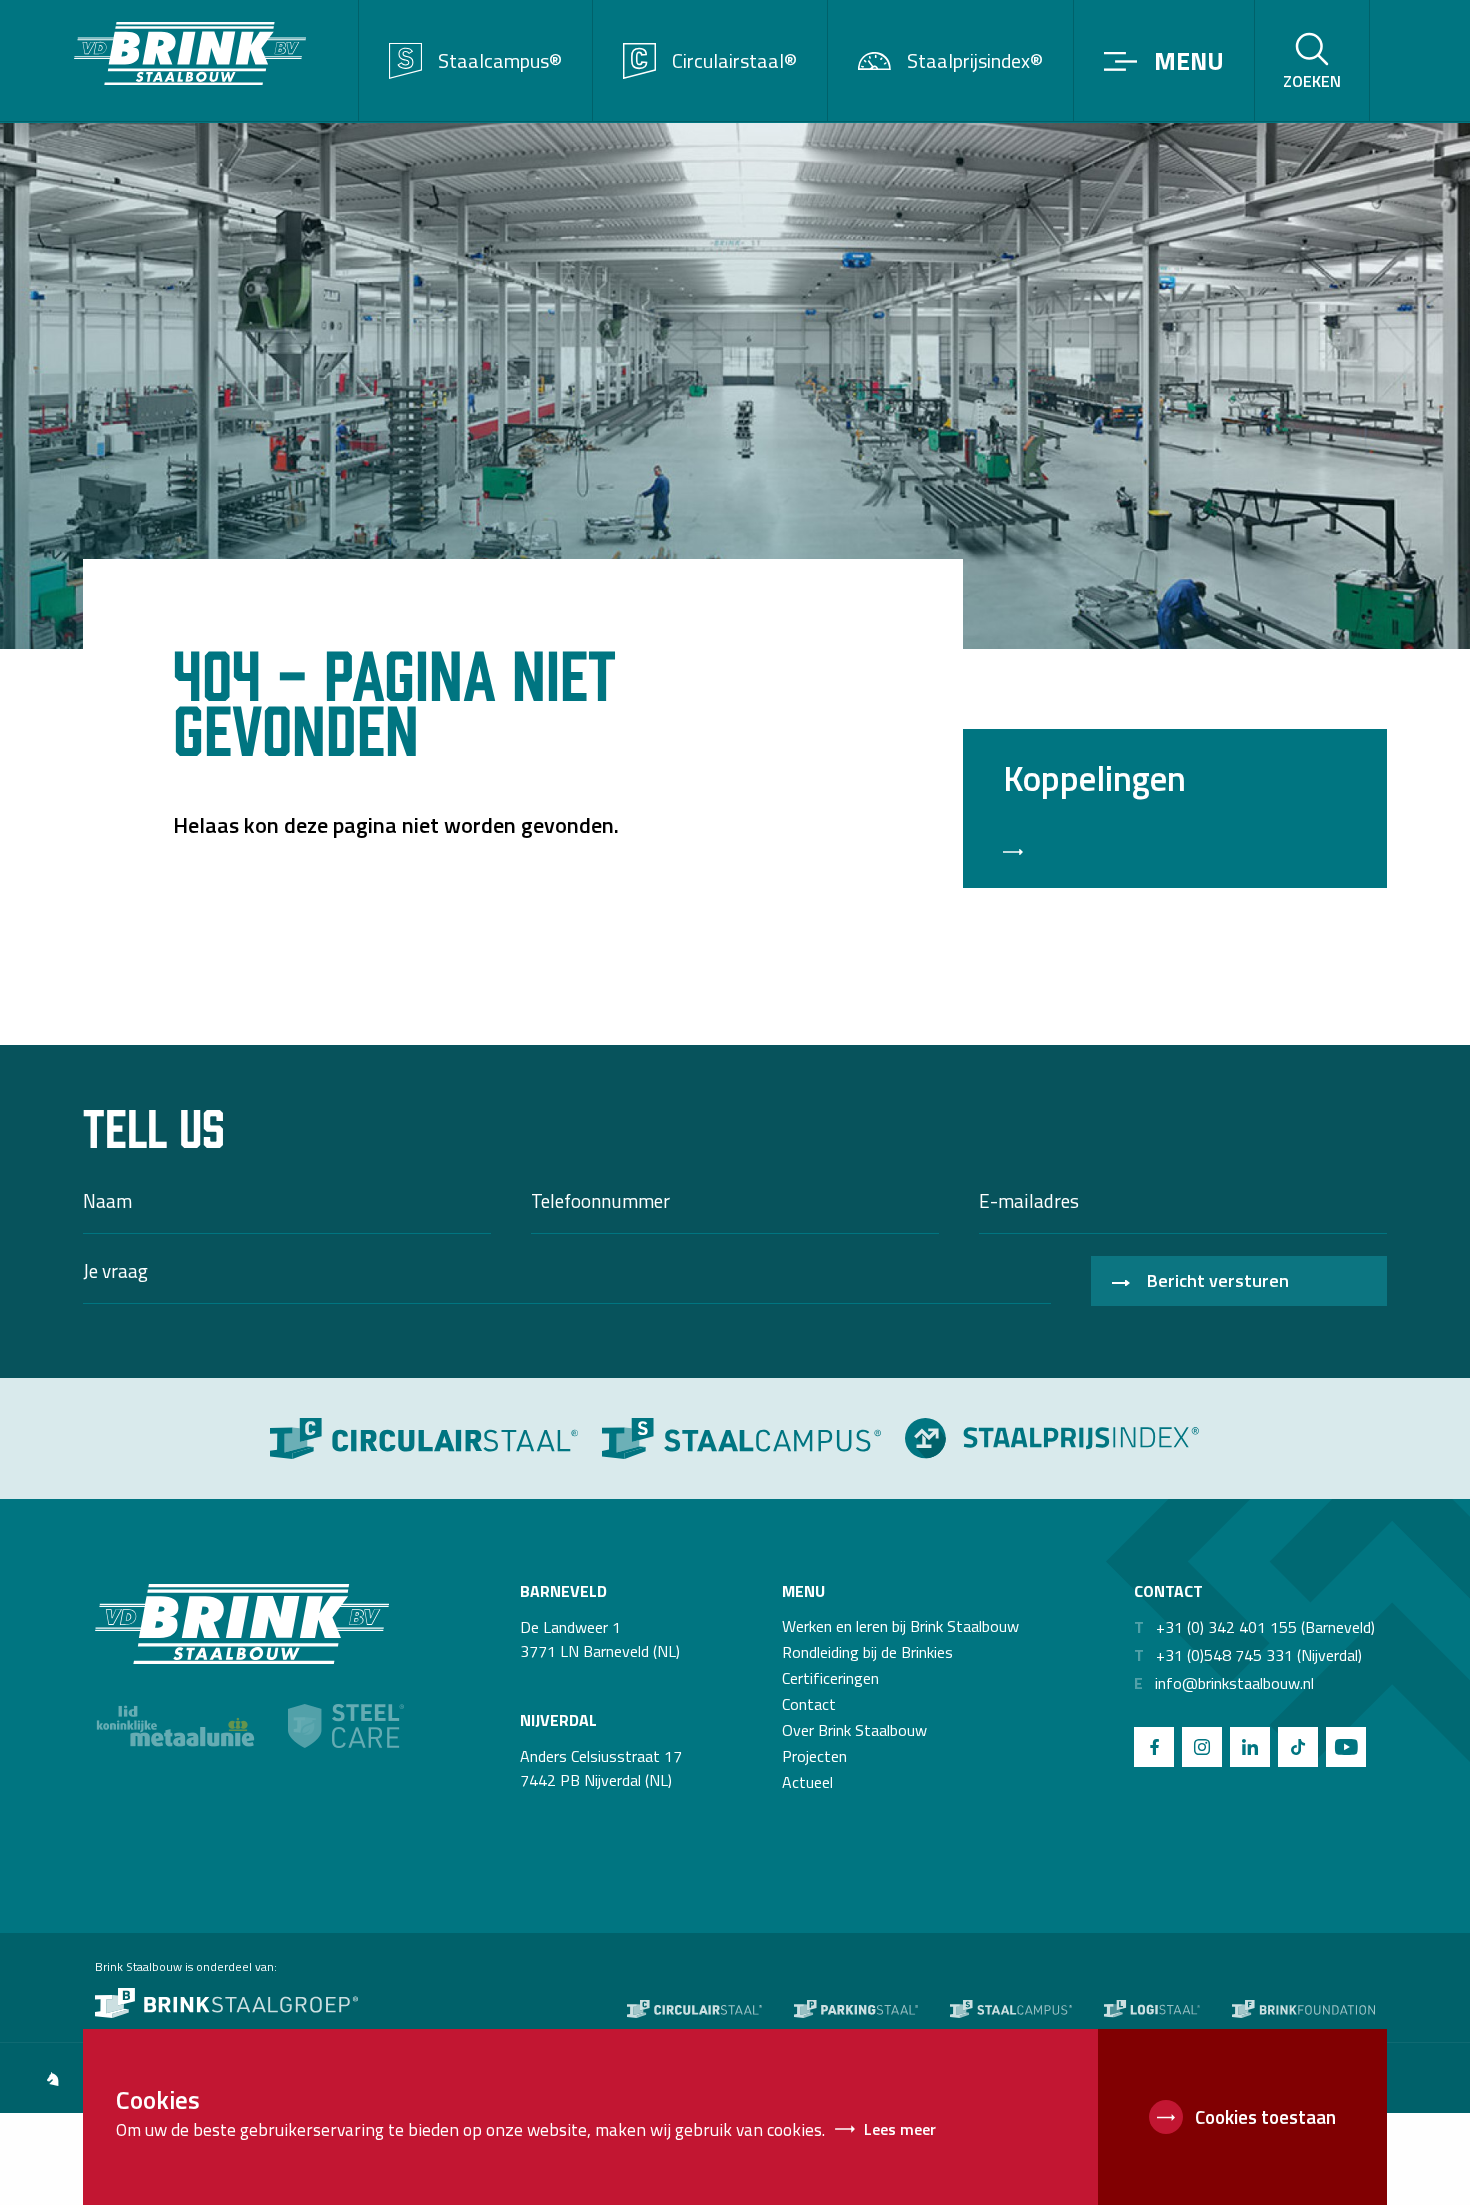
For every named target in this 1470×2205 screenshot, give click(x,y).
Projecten (814, 1756)
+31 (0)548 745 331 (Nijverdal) (1248, 1655)
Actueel (807, 1782)
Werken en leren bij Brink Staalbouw (900, 1626)
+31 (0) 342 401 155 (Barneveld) (1254, 1627)
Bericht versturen (1218, 1280)
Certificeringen (830, 1678)
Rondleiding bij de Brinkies (867, 1652)
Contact (809, 1704)
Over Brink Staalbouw (854, 1730)
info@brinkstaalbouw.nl (1224, 1683)
